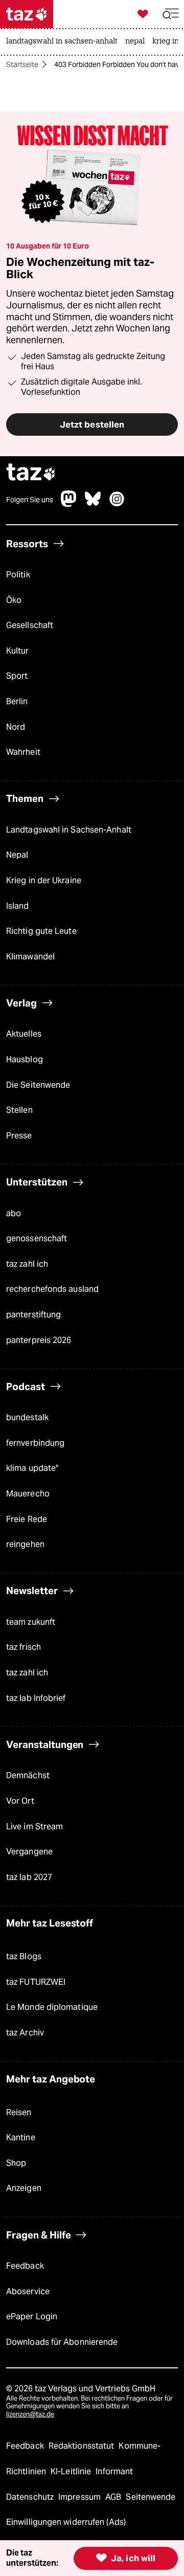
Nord (16, 727)
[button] (171, 14)
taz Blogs (24, 1956)
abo (14, 1213)
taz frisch (24, 1647)
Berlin (17, 701)
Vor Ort (20, 1801)
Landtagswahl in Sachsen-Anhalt (69, 830)
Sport (17, 676)
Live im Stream (34, 1827)
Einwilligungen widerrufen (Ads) (66, 2522)
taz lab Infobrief (36, 1698)
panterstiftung (33, 1315)
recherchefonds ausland (52, 1289)
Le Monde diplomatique (52, 2007)
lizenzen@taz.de (30, 2414)
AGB (114, 2497)
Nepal (17, 855)
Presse (19, 1136)
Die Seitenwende (38, 1085)
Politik (18, 575)
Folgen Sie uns (30, 500)
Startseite (22, 64)
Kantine (21, 2137)
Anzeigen (24, 2188)
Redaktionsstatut (83, 2446)
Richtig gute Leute (41, 931)
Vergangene (29, 1852)
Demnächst (28, 1775)
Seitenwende (151, 2497)
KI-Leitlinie (72, 2471)
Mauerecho (28, 1494)
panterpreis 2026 (39, 1340)
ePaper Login (32, 2316)
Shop (16, 2163)
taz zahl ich (27, 1264)
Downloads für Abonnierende (62, 2342)
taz (31, 473)
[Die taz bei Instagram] (117, 504)
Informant (114, 2471)
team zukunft (31, 1622)
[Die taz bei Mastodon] (69, 504)
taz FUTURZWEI (36, 1982)
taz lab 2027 (29, 1877)
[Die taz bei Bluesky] (93, 504)
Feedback (25, 2266)
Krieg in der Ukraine (44, 880)
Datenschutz (31, 2497)
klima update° (32, 1468)
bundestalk (27, 1417)
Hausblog (25, 1059)
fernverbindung (35, 1443)
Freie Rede (27, 1519)
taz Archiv (25, 2033)
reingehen (25, 1544)
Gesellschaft (30, 625)
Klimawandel (30, 957)
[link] (64, 42)
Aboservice (28, 2291)
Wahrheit (23, 752)
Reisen (19, 2112)
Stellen (19, 1110)
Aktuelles (24, 1034)
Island (18, 906)
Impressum (80, 2497)
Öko (14, 600)
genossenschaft (37, 1238)
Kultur (18, 651)
